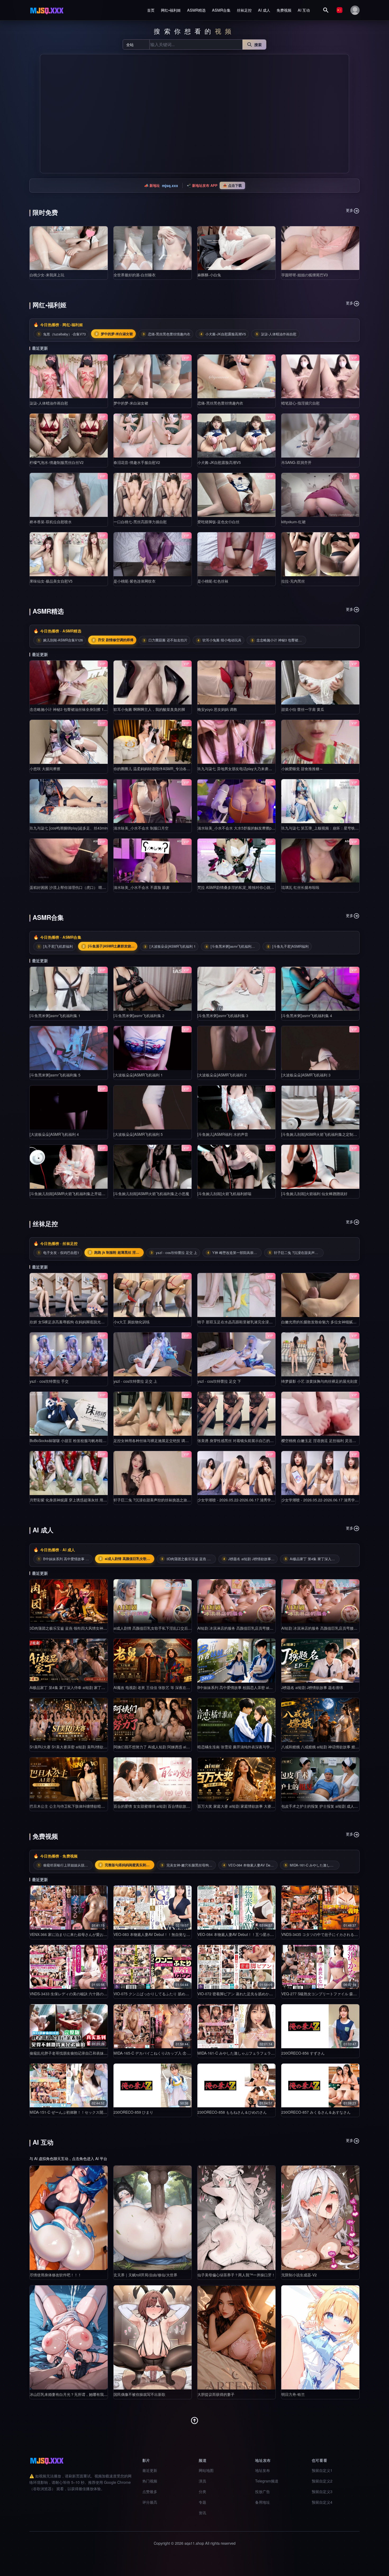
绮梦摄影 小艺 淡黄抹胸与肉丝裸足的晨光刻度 (319, 1381)
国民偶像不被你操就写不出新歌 (139, 2394)
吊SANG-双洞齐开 (296, 462)
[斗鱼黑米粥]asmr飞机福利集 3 (223, 1016)
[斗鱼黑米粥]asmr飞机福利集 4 (307, 1016)
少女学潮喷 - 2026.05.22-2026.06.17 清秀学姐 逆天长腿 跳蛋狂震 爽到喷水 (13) (264, 1500)
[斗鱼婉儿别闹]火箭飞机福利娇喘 (224, 1194)
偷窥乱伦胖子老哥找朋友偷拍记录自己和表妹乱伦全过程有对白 (82, 2053)
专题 (202, 2502)
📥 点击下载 (232, 185)
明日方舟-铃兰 (293, 2394)
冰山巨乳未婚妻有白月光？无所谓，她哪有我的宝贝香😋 (76, 2394)
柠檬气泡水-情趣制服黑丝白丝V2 (57, 462)
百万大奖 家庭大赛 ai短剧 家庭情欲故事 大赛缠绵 (238, 1806)
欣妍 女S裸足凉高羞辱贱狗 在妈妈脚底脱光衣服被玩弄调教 (78, 1322)
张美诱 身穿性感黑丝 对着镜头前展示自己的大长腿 (239, 1440)
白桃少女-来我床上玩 (47, 275)
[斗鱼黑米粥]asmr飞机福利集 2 (139, 1016)
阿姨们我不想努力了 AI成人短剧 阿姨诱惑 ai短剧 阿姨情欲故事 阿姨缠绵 (173, 1747)
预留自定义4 (322, 2502)
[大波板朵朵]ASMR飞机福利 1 (138, 1075)
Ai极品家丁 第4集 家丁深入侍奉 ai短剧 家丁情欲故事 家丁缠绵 (81, 1687)
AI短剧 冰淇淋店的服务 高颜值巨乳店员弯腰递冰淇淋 (241, 1628)
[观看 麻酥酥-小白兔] (236, 248)
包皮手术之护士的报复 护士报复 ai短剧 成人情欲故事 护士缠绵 (333, 1806)
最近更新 (150, 2470)
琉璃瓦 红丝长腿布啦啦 (300, 887)
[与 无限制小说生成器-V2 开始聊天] (320, 2218)
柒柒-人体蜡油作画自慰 (49, 403)
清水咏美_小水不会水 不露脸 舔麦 (142, 887)
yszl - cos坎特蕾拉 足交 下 (219, 1381)
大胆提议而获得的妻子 (216, 2394)
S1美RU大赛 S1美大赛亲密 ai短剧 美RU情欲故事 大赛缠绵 (78, 1747)
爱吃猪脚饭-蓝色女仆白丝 (218, 522)
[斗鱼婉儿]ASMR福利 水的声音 (223, 1134)
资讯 (202, 2513)
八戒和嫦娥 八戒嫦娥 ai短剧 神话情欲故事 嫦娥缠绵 (324, 1747)
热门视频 (150, 2481)
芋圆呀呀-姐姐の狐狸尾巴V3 (305, 275)
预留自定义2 (322, 2481)
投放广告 (263, 2491)
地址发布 (263, 2470)
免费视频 (284, 10)
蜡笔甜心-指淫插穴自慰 (300, 403)
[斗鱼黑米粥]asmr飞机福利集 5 (55, 1075)
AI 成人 (264, 10)
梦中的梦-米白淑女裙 (131, 403)
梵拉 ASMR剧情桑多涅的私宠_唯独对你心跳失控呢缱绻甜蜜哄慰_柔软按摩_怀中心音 (268, 887)
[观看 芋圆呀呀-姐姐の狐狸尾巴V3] (320, 248)
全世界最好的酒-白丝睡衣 (135, 275)
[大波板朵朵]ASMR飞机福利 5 (138, 1134)
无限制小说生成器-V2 (299, 2275)
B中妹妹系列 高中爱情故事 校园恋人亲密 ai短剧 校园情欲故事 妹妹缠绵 (256, 1687)
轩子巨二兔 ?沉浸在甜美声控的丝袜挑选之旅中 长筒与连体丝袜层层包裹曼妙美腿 (180, 1500)
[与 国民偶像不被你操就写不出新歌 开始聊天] (153, 2337)
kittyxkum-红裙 (293, 522)
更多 (350, 210)
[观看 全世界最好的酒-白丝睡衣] (153, 248)
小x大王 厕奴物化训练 (132, 1322)
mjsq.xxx (170, 185)
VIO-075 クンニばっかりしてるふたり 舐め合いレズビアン (162, 1994)
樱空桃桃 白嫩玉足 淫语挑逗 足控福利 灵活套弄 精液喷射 (328, 1440)
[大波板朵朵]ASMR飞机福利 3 (306, 1075)
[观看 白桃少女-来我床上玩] (69, 248)
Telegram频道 (267, 2481)
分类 (202, 2491)
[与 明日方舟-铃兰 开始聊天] (320, 2337)
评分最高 (150, 2502)
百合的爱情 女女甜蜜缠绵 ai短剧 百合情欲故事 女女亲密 (160, 1806)
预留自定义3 (322, 2491)
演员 (202, 2481)
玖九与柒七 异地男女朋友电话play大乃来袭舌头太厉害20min (247, 769)
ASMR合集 (221, 10)
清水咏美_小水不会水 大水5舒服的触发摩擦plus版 (239, 828)
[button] (46, 114)
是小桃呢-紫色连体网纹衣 (135, 581)
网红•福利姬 (171, 10)
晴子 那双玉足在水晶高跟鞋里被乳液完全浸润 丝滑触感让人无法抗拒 (254, 1322)
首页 (151, 10)
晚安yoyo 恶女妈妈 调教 (217, 709)
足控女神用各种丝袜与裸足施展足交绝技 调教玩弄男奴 (159, 1440)
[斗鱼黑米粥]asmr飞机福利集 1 (55, 1016)
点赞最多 (150, 2491)
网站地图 (206, 2470)
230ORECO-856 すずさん (303, 2053)
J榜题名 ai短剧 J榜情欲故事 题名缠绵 (312, 1687)
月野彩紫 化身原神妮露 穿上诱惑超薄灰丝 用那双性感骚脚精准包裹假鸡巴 (91, 1500)
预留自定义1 (322, 2470)
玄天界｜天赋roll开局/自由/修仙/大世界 (145, 2275)
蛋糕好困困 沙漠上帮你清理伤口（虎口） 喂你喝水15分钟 (77, 887)
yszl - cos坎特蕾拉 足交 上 (135, 1381)
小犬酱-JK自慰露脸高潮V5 (219, 462)
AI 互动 (304, 10)
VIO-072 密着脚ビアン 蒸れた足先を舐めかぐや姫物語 (243, 1994)
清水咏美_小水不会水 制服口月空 (141, 828)
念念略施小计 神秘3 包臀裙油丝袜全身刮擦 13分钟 (71, 709)
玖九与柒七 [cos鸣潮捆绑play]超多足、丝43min (69, 828)
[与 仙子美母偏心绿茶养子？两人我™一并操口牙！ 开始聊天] (236, 2218)
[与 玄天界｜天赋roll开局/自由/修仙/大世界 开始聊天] (153, 2218)
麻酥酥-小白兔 (209, 275)
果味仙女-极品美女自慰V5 (51, 581)
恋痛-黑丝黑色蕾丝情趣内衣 (220, 403)
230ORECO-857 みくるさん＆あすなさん (316, 2112)
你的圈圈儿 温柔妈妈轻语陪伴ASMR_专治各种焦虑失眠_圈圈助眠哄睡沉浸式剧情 (181, 769)
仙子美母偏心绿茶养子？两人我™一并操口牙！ (236, 2275)
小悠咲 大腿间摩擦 (45, 769)
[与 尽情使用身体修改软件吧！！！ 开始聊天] (69, 2218)
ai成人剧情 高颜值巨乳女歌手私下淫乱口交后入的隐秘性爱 (162, 1628)
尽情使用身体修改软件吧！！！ (56, 2275)
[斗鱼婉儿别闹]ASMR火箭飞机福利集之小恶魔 (151, 1194)
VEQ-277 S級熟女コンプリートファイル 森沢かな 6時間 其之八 (334, 1994)
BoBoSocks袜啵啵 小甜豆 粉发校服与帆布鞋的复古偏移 (75, 1440)
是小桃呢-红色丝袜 (213, 581)
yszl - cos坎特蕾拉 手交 (49, 1381)
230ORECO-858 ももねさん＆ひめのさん (232, 2112)
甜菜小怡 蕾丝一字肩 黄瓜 (303, 709)
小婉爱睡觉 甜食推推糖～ (302, 769)
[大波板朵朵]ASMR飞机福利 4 (54, 1134)
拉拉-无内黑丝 (293, 581)
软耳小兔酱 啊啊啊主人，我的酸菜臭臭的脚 (149, 709)
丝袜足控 (244, 10)
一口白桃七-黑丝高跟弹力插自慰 (140, 522)
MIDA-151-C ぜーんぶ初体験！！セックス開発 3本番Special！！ (83, 2112)
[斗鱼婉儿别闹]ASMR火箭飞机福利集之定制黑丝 (321, 1134)
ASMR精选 (196, 10)
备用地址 (263, 2502)
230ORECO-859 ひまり (133, 2112)
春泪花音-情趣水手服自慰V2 (137, 462)
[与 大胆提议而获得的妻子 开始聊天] (236, 2337)
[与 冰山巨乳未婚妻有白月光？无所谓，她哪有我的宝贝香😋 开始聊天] (69, 2337)
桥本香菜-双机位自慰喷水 (51, 522)
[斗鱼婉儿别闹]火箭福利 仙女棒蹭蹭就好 (314, 1194)
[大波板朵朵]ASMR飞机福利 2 (222, 1075)
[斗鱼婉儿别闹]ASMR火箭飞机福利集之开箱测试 (69, 1194)
